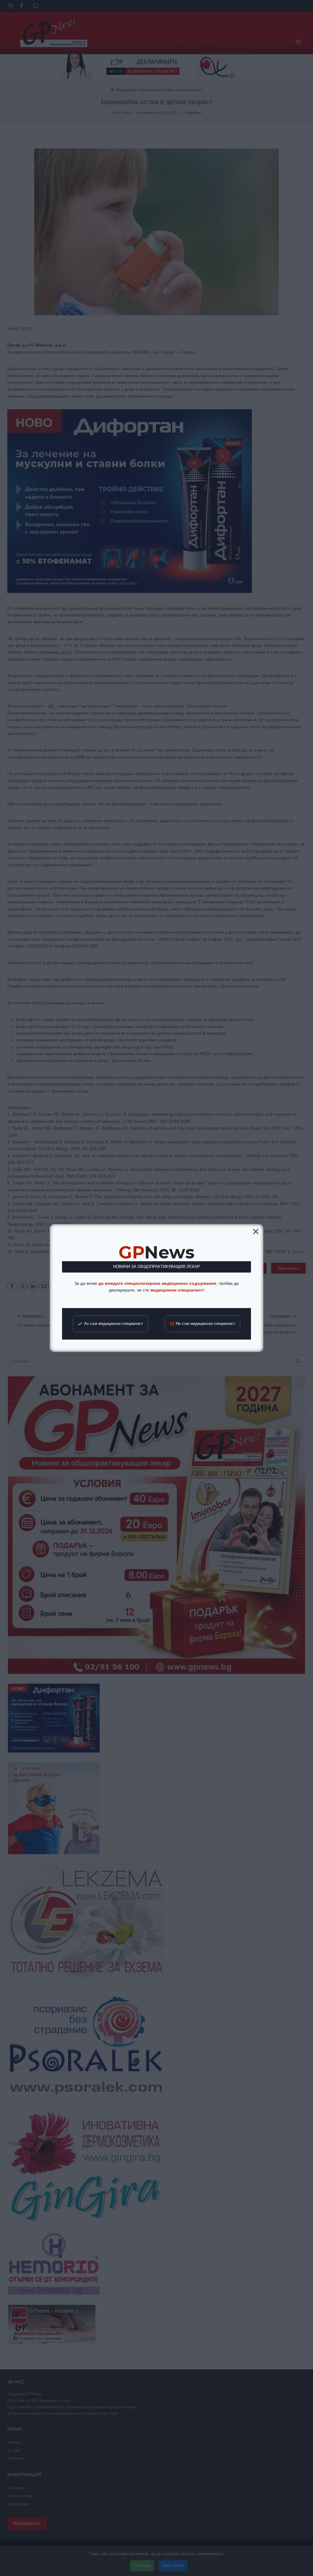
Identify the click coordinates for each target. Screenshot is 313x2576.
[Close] (256, 1232)
